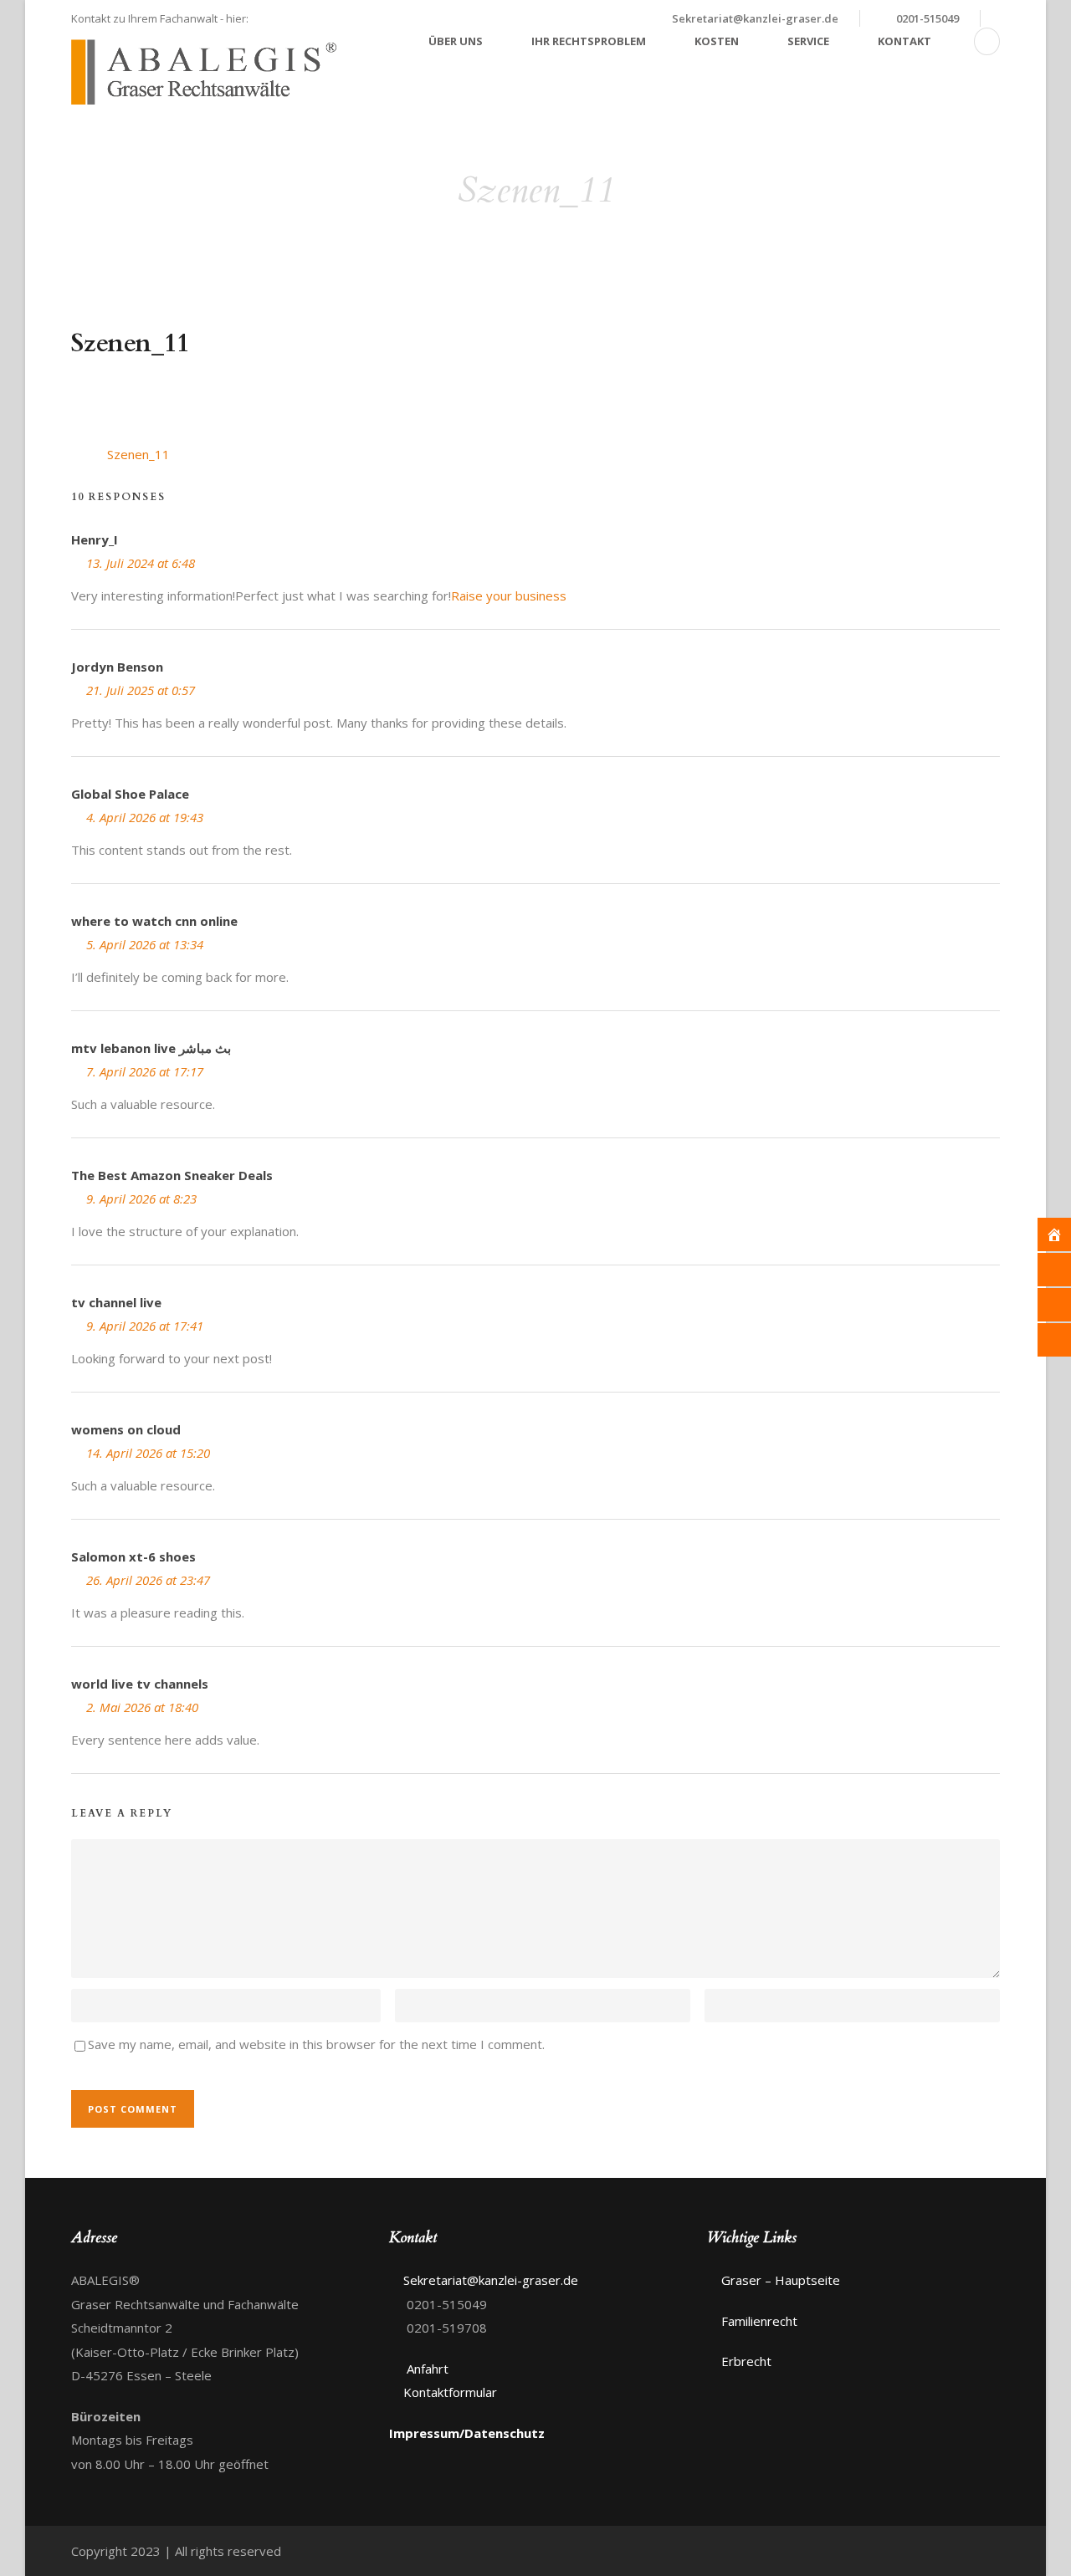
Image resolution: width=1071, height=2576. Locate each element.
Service (808, 41)
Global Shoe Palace (130, 794)
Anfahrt (426, 2369)
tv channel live (116, 1302)
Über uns (456, 41)
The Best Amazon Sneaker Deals (172, 1175)
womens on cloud (126, 1429)
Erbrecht (746, 2361)
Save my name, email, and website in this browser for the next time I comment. (316, 2044)
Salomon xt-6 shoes (133, 1556)
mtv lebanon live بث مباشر (151, 1048)
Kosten (717, 41)
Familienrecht (759, 2321)
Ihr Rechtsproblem (589, 41)
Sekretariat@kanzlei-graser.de (755, 18)
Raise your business (509, 595)
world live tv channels (140, 1684)
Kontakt (904, 41)
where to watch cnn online (154, 921)
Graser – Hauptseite (781, 2280)
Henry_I (95, 539)
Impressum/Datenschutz (467, 2433)
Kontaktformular (450, 2392)
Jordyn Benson (117, 667)
